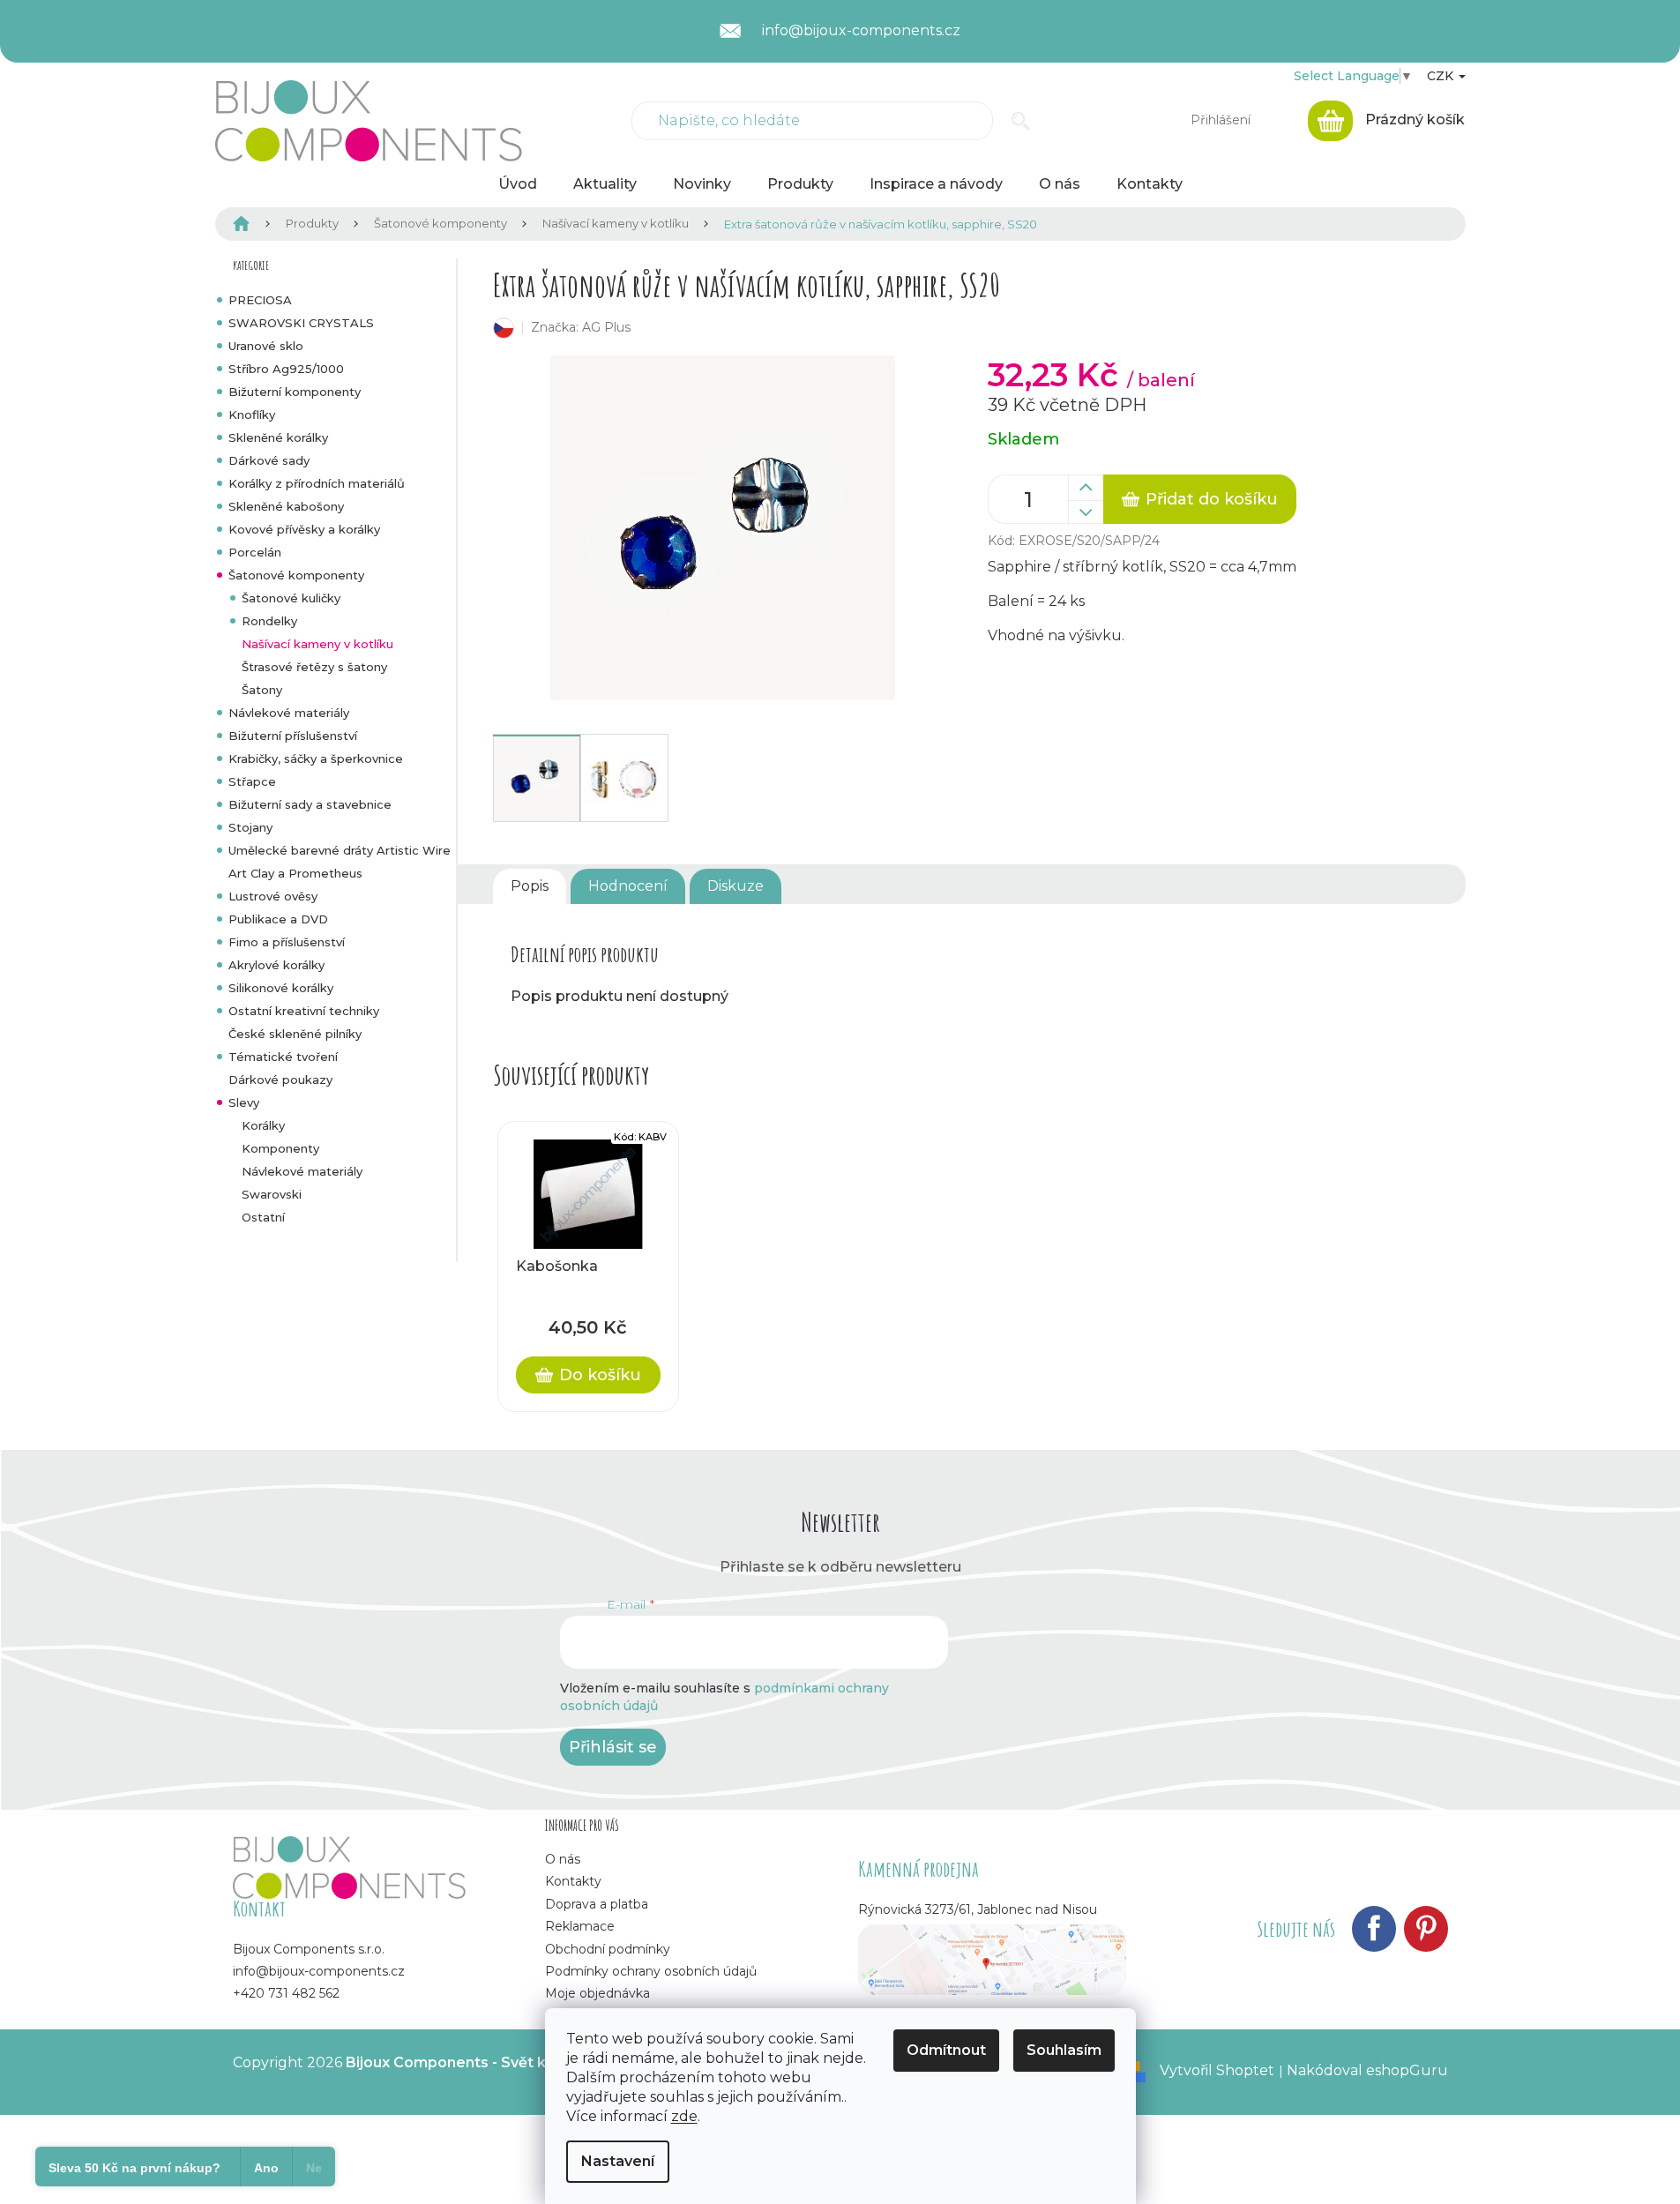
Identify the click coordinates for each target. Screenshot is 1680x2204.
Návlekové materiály (289, 713)
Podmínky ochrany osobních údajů (651, 1971)
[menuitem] (518, 184)
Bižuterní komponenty (295, 392)
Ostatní (263, 1217)
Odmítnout (946, 2050)
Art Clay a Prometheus (295, 873)
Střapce (252, 781)
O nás (563, 1859)
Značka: (581, 327)
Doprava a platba (597, 1904)
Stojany (250, 827)
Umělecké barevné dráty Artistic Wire (340, 850)
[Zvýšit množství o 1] (1086, 488)
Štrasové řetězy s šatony (314, 667)
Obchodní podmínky (608, 1949)
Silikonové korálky (281, 988)
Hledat (1021, 121)
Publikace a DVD (278, 919)
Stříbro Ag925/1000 (286, 369)
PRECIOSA (260, 300)
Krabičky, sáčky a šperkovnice (316, 758)
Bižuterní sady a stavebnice (310, 804)
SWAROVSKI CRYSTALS (301, 323)
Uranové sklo (266, 346)
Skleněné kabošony (286, 506)
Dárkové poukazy (280, 1080)
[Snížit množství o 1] (1086, 512)
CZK (1442, 76)
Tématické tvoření (283, 1057)
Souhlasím (1064, 2050)
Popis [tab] (530, 886)
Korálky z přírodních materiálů (317, 483)
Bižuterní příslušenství (293, 736)
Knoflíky (252, 415)
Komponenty (280, 1148)
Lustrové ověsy (273, 896)
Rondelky (269, 621)
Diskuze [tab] (735, 886)
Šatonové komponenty (296, 575)
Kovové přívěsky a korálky (304, 529)
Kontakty (573, 1881)
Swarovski (272, 1194)
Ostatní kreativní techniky (304, 1011)
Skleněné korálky (278, 437)
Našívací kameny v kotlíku (317, 644)
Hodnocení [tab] (628, 886)
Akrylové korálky (276, 965)
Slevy (244, 1102)
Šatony (262, 690)
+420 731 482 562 (286, 1993)
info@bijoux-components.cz (319, 1971)
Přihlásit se (613, 1747)
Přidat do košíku (1212, 499)
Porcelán (255, 552)
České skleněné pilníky (295, 1034)
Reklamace (580, 1926)
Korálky (263, 1125)
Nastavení (618, 2161)
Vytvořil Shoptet (1217, 2070)
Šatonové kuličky (291, 598)
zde (684, 2116)
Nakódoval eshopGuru (1367, 2070)
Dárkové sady (269, 460)
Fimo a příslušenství (287, 942)
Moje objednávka (597, 1993)
